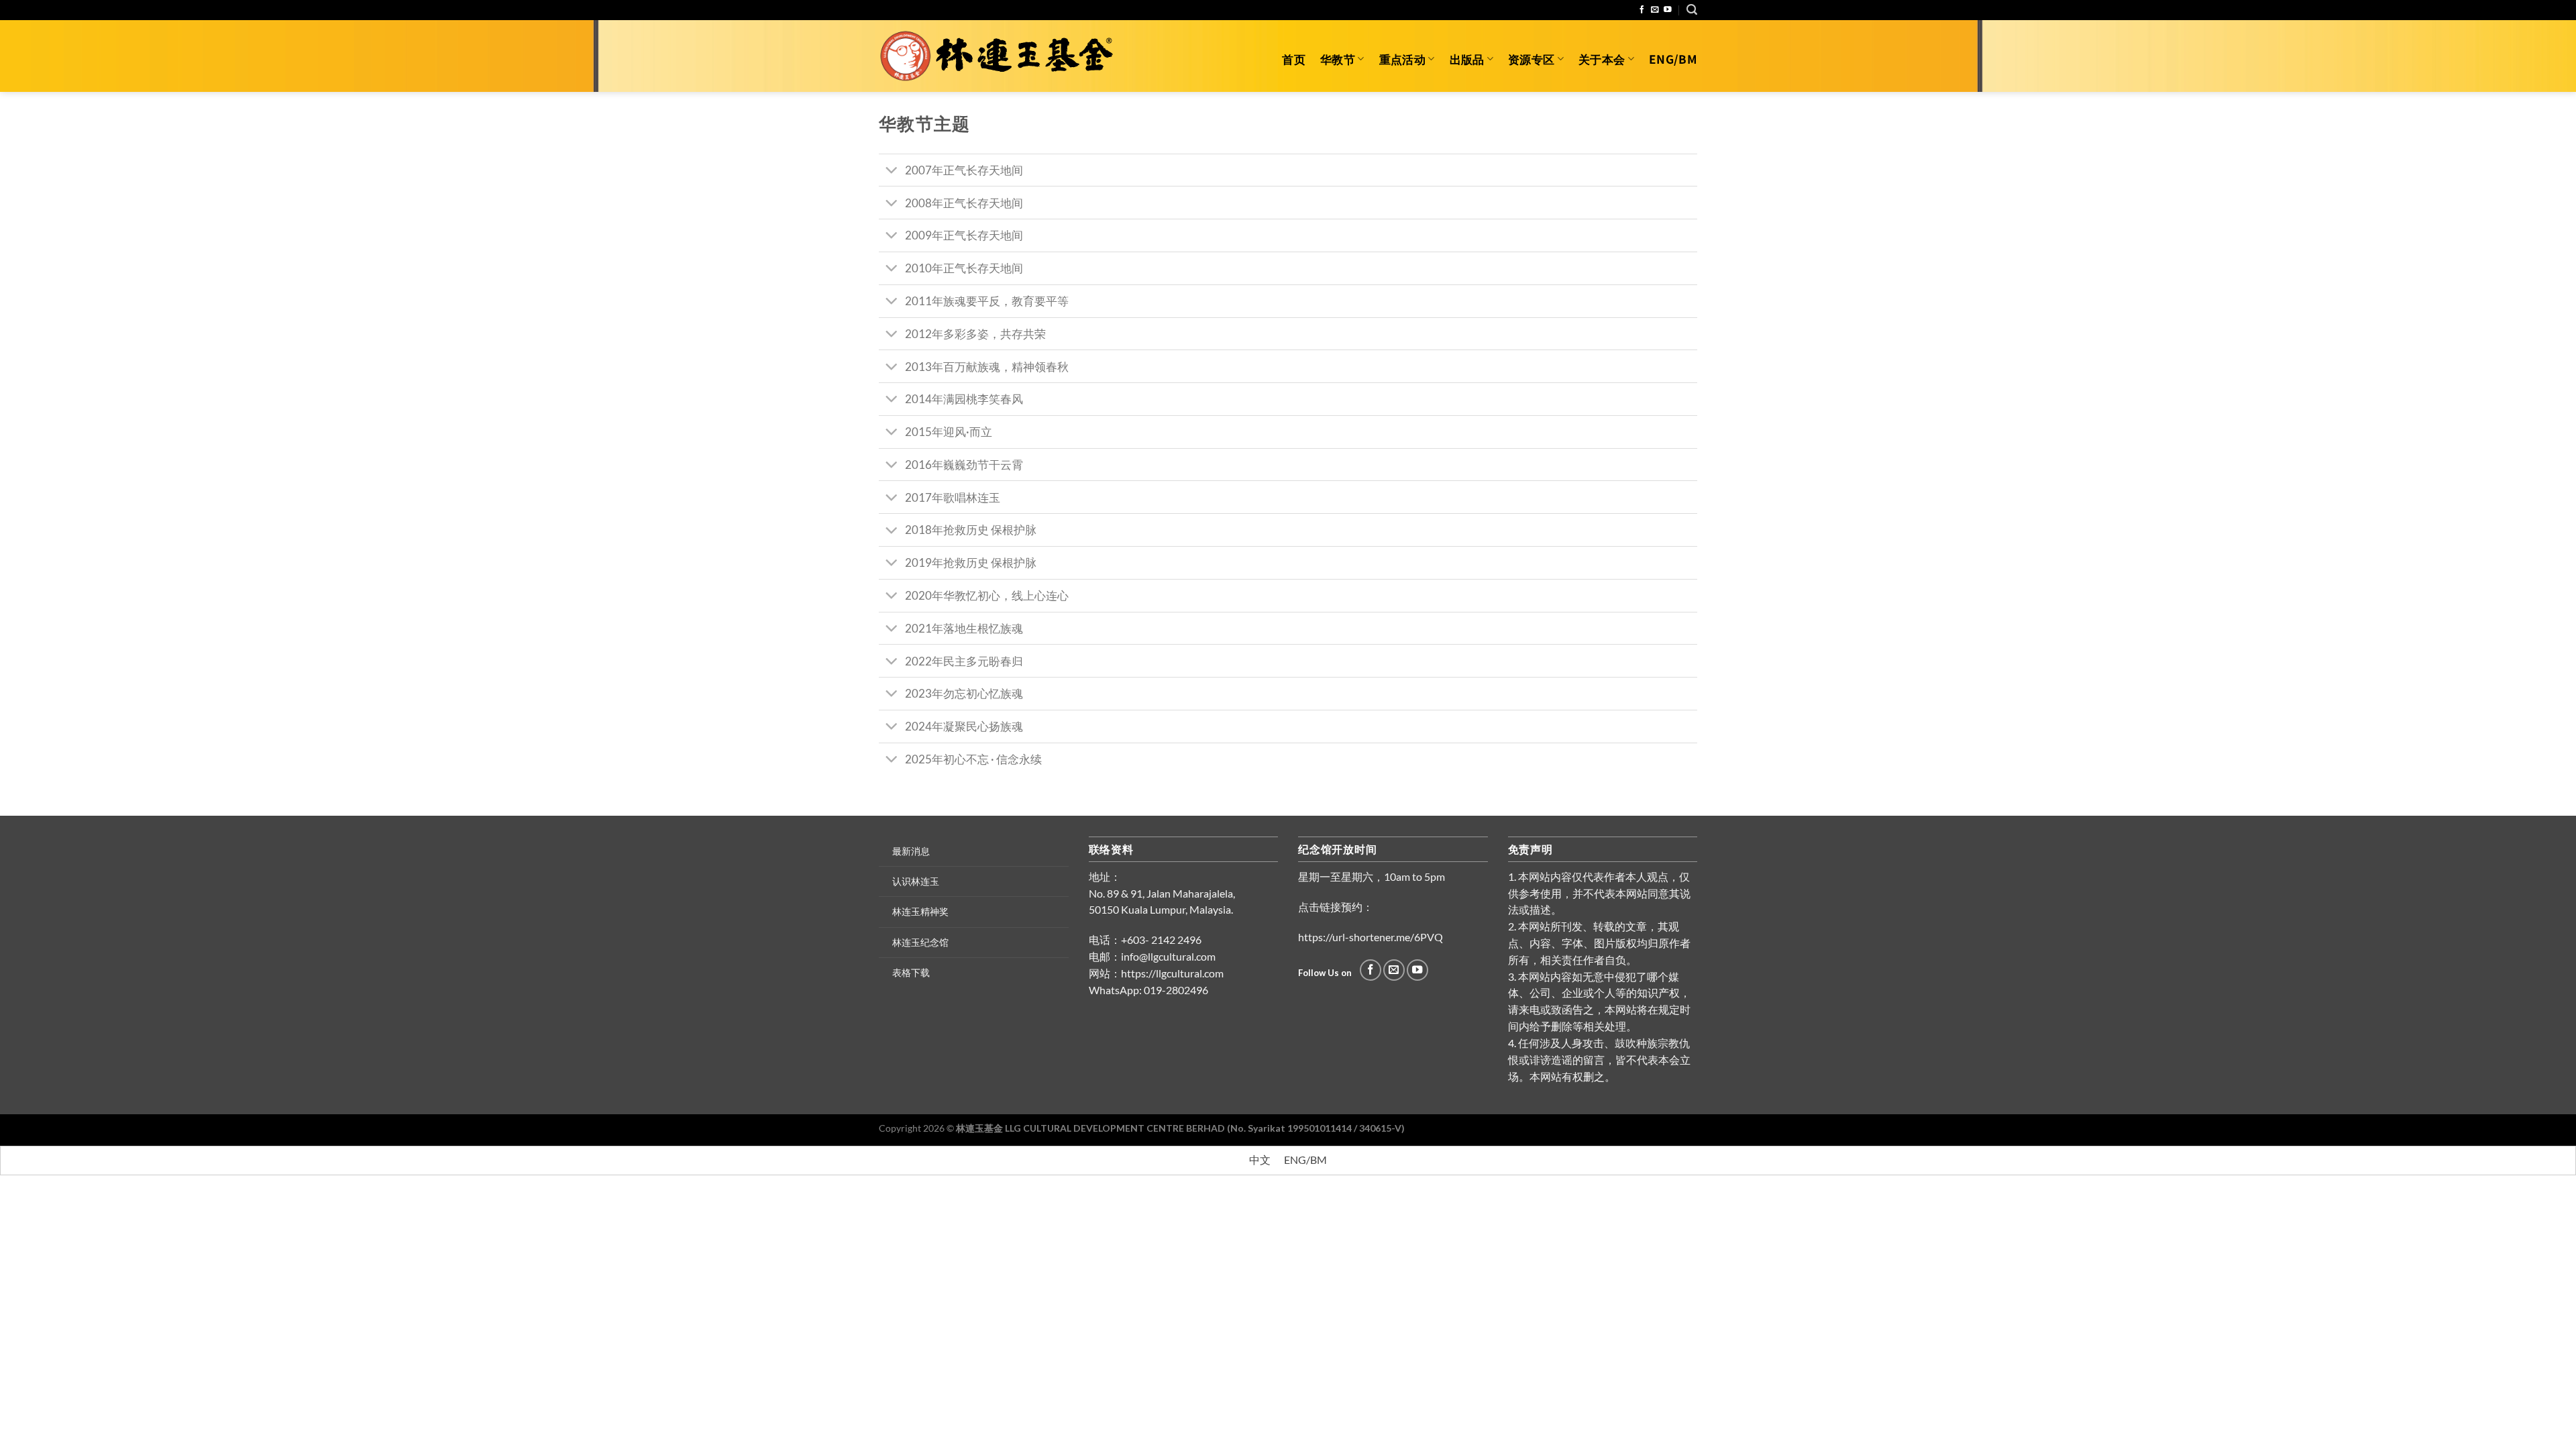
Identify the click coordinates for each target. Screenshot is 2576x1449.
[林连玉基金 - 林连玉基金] (1001, 56)
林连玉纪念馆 (920, 942)
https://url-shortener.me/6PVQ (1371, 937)
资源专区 (1531, 59)
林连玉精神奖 (920, 911)
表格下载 (911, 972)
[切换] (892, 171)
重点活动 (1402, 59)
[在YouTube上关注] (1668, 10)
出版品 (1467, 59)
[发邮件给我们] (1655, 10)
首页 (1294, 59)
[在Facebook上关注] (1642, 10)
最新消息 (911, 851)
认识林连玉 (916, 881)
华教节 (1338, 59)
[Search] (1692, 10)
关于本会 (1602, 59)
